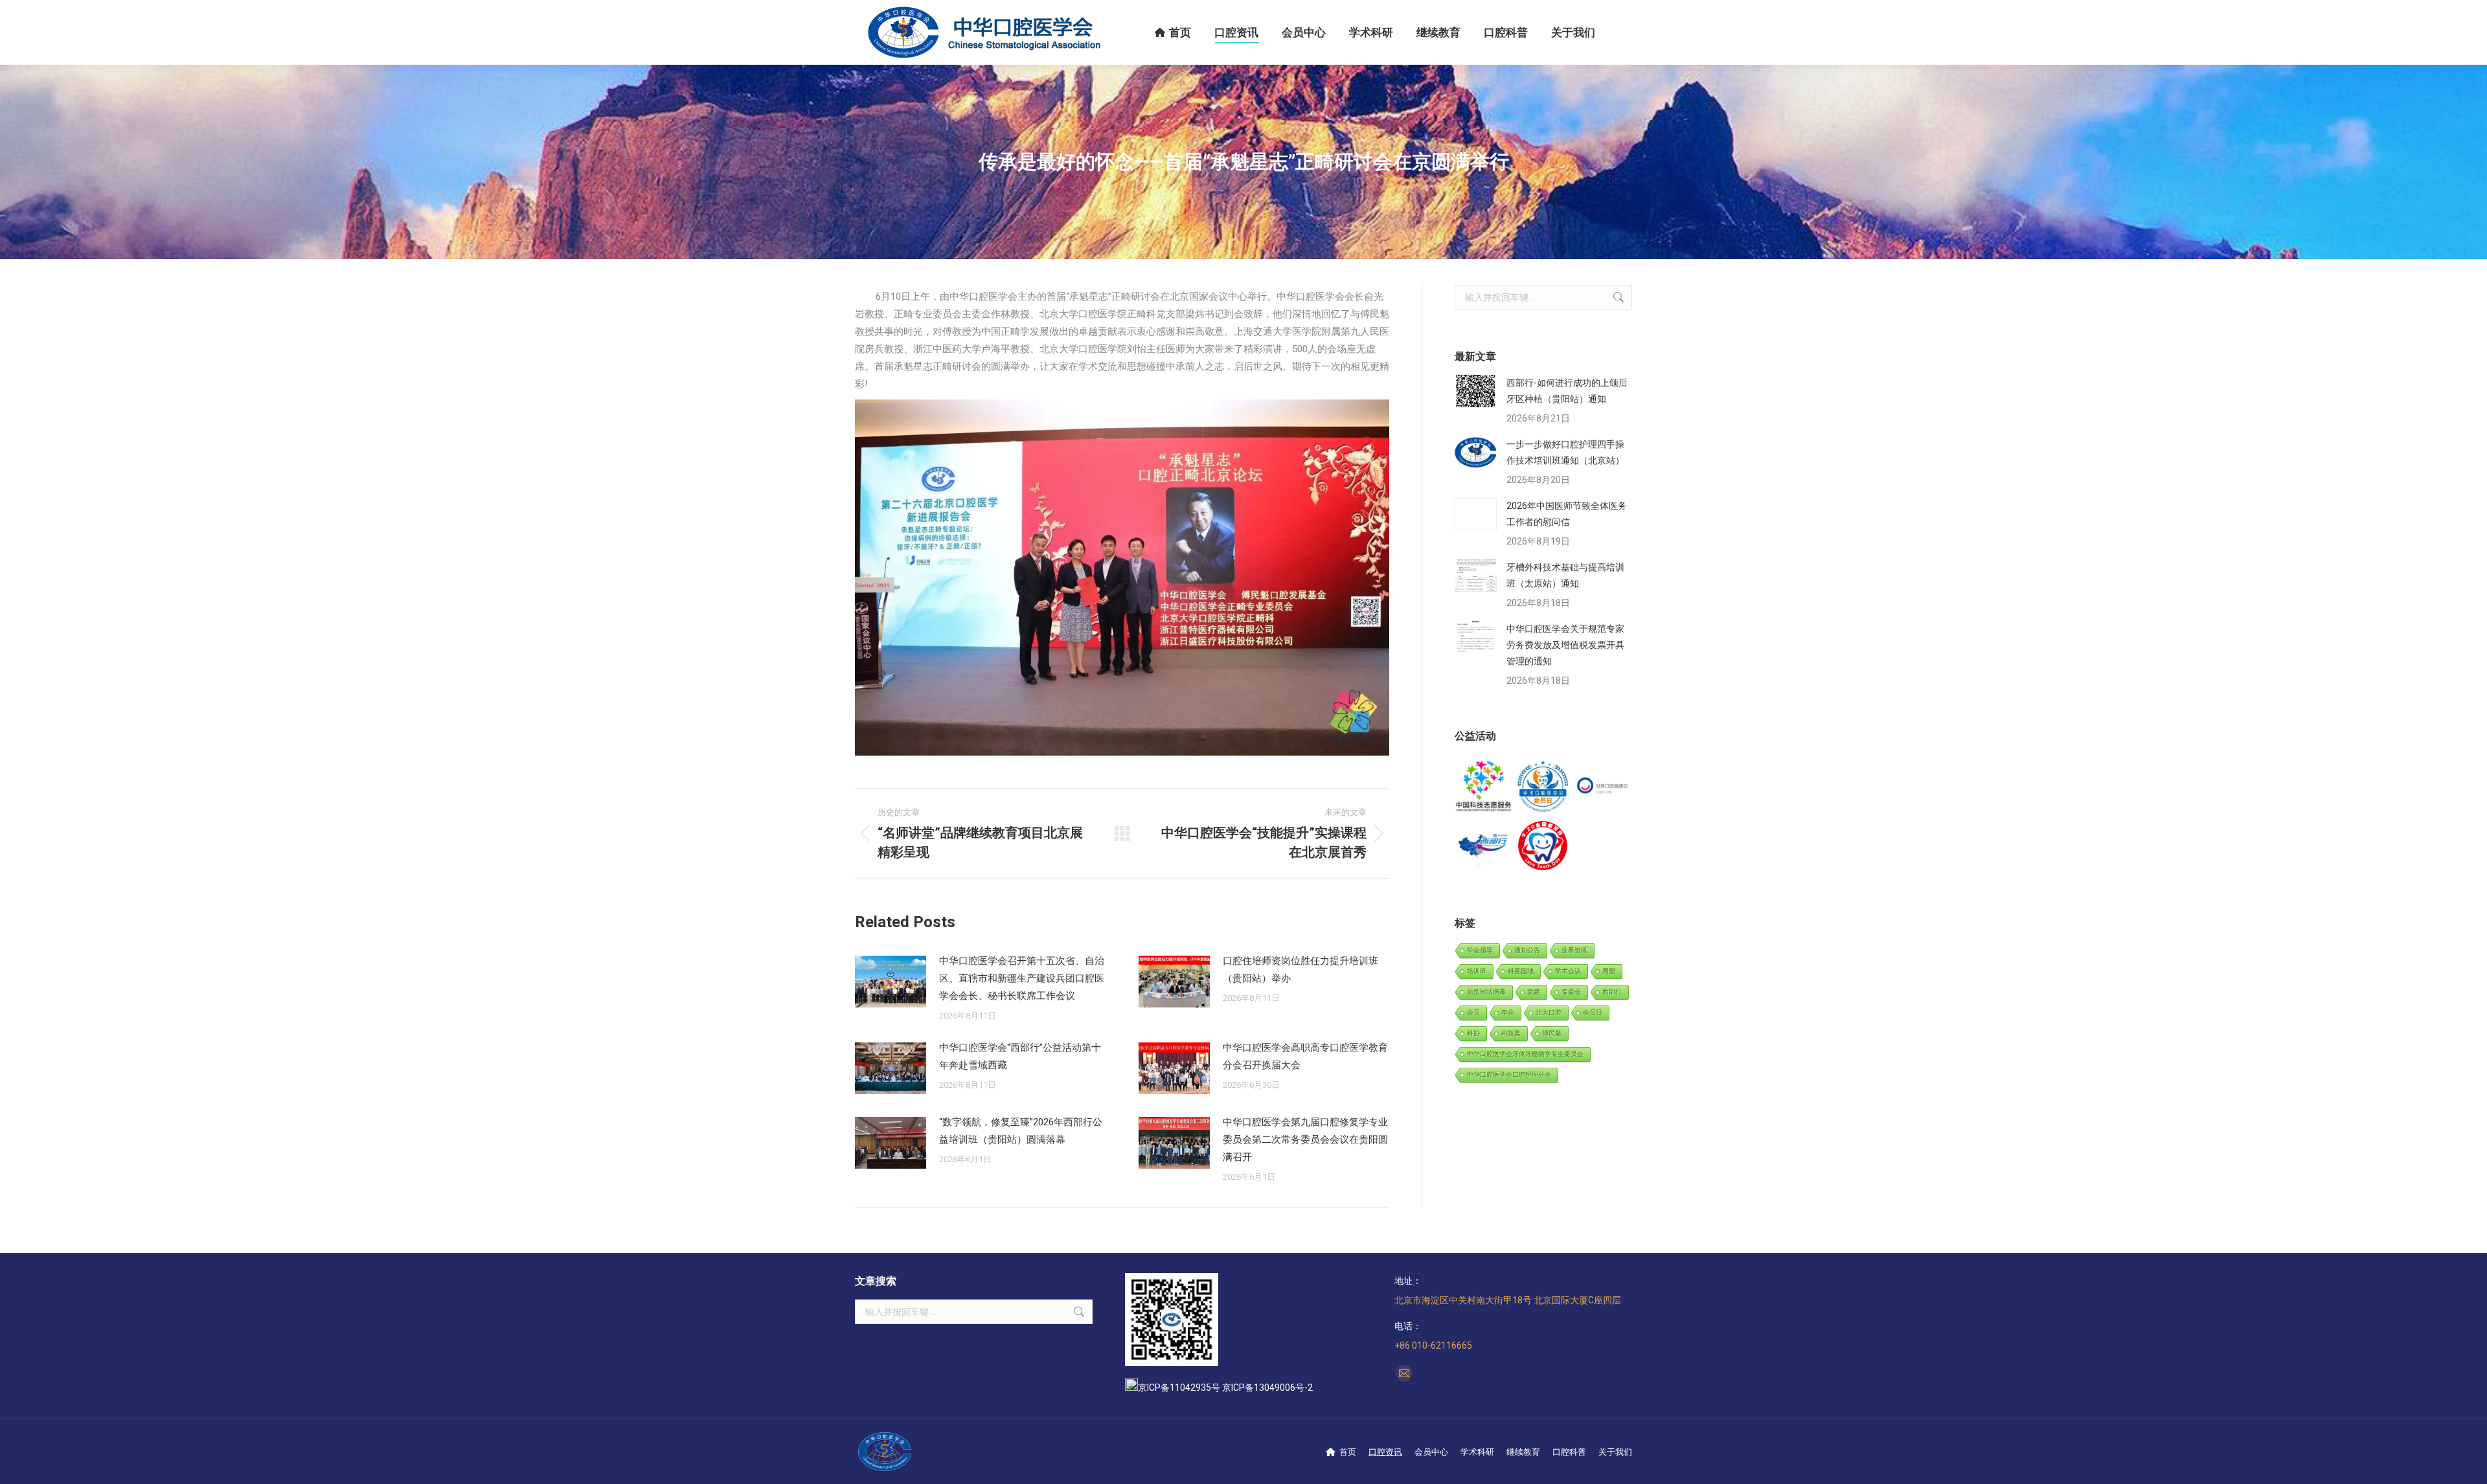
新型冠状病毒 (1486, 992)
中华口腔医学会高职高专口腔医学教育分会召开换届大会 (1305, 1056)
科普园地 (1521, 971)
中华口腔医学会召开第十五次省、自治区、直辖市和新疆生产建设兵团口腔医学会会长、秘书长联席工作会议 (1022, 978)
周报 (1609, 971)
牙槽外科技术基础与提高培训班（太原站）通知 (1565, 575)
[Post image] (891, 982)
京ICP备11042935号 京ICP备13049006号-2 (1225, 1388)
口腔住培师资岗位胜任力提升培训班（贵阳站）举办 (1300, 970)
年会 (1508, 1012)
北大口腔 (1549, 1012)
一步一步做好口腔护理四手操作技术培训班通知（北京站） (1565, 452)
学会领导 (1480, 950)
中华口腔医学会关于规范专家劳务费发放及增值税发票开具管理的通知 (1565, 645)
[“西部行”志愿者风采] (1484, 787)
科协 (1473, 1033)
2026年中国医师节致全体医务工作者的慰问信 (1567, 514)
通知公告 (1527, 950)
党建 (1534, 992)
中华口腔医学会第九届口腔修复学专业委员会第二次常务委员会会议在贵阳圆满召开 (1305, 1140)
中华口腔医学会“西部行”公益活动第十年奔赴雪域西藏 (1020, 1056)
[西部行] (1484, 846)
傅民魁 (1552, 1033)
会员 (1473, 1012)
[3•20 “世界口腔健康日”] (1603, 787)
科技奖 (1511, 1033)
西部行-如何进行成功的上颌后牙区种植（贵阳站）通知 (1567, 391)
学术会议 (1568, 971)
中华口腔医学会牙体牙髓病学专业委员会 (1525, 1054)
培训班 (1477, 971)
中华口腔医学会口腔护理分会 (1509, 1074)
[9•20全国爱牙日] (1543, 846)
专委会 (1571, 992)
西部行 (1612, 992)
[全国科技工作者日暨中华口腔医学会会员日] (1543, 787)
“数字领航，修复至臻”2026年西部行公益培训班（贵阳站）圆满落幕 (1021, 1131)
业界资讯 (1574, 950)
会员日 (1593, 1012)
